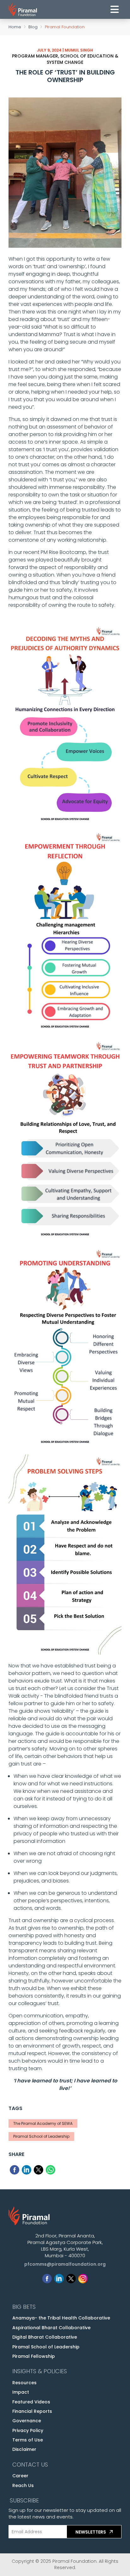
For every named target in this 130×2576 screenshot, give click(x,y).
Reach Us (23, 2485)
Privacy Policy (28, 2430)
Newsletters (91, 2532)
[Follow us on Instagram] (83, 2277)
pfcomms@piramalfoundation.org (65, 2264)
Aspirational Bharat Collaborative (51, 2328)
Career (20, 2476)
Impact (21, 2392)
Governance (27, 2421)
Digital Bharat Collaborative (45, 2337)
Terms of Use (28, 2440)
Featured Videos (31, 2402)
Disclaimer (24, 2449)
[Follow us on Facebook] (47, 2277)
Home (15, 27)
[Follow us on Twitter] (71, 2277)
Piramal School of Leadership (46, 2347)
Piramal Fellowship (34, 2356)
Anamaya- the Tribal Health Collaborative (61, 2318)
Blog (33, 27)
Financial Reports (32, 2411)
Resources (24, 2383)
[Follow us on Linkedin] (59, 2277)
